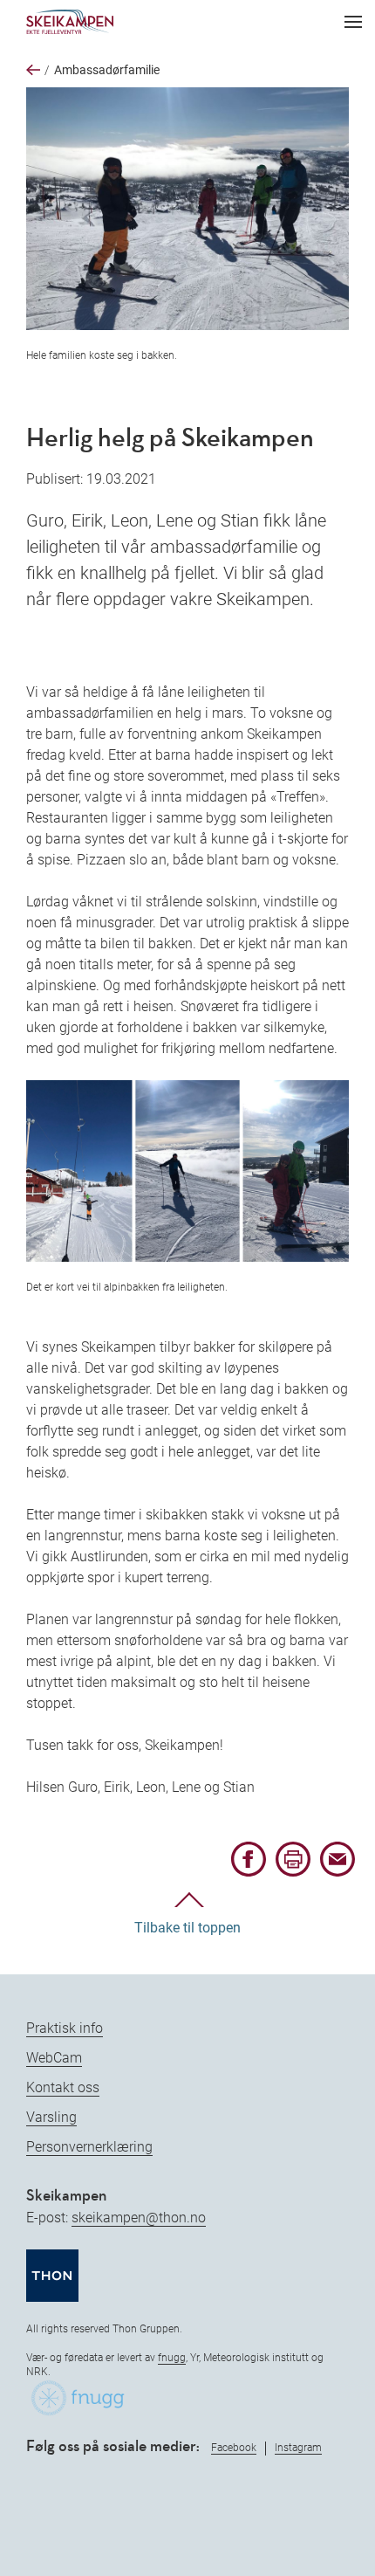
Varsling (51, 2117)
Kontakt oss (63, 2087)
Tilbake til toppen (187, 1928)
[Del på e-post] (337, 1872)
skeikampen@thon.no (139, 2218)
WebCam (54, 2058)
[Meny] (353, 22)
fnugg (172, 2358)
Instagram (298, 2448)
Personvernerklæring (89, 2147)
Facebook (234, 2448)
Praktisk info (65, 2028)
